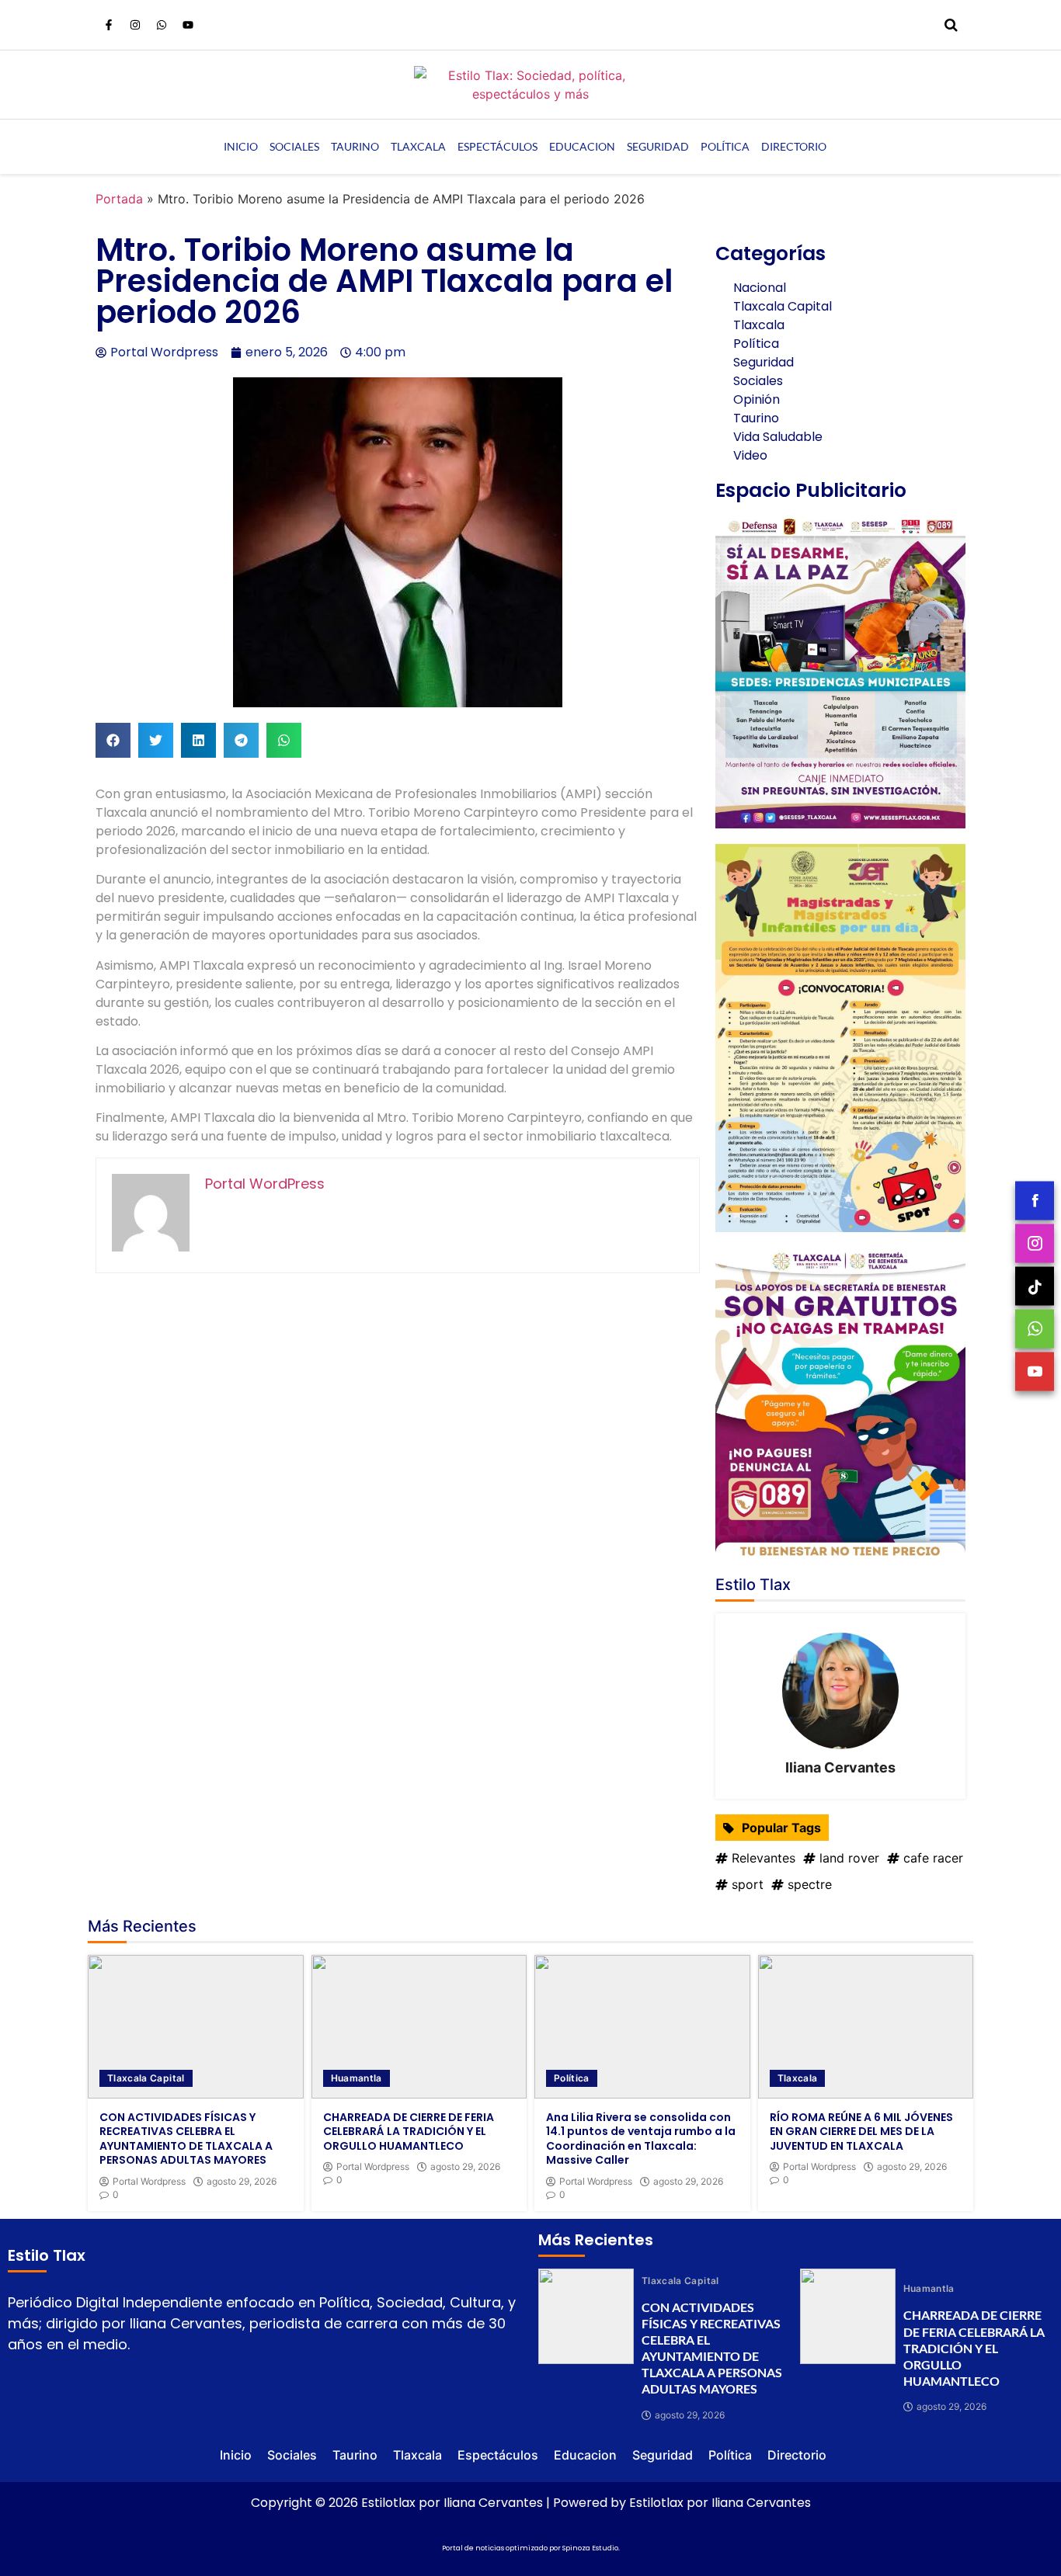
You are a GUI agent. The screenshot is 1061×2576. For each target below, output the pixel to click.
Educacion (582, 146)
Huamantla (357, 2078)
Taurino (355, 146)
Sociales (294, 146)
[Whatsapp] (162, 25)
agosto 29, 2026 (242, 2182)
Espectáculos (497, 146)
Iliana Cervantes (840, 1767)
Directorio (794, 146)
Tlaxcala (418, 146)
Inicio (241, 146)
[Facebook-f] (109, 25)
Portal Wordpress (149, 2182)
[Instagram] (135, 25)
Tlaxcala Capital (146, 2078)
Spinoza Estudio (590, 2548)
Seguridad (658, 146)
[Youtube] (188, 25)
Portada (119, 199)
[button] (113, 740)
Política (725, 146)
